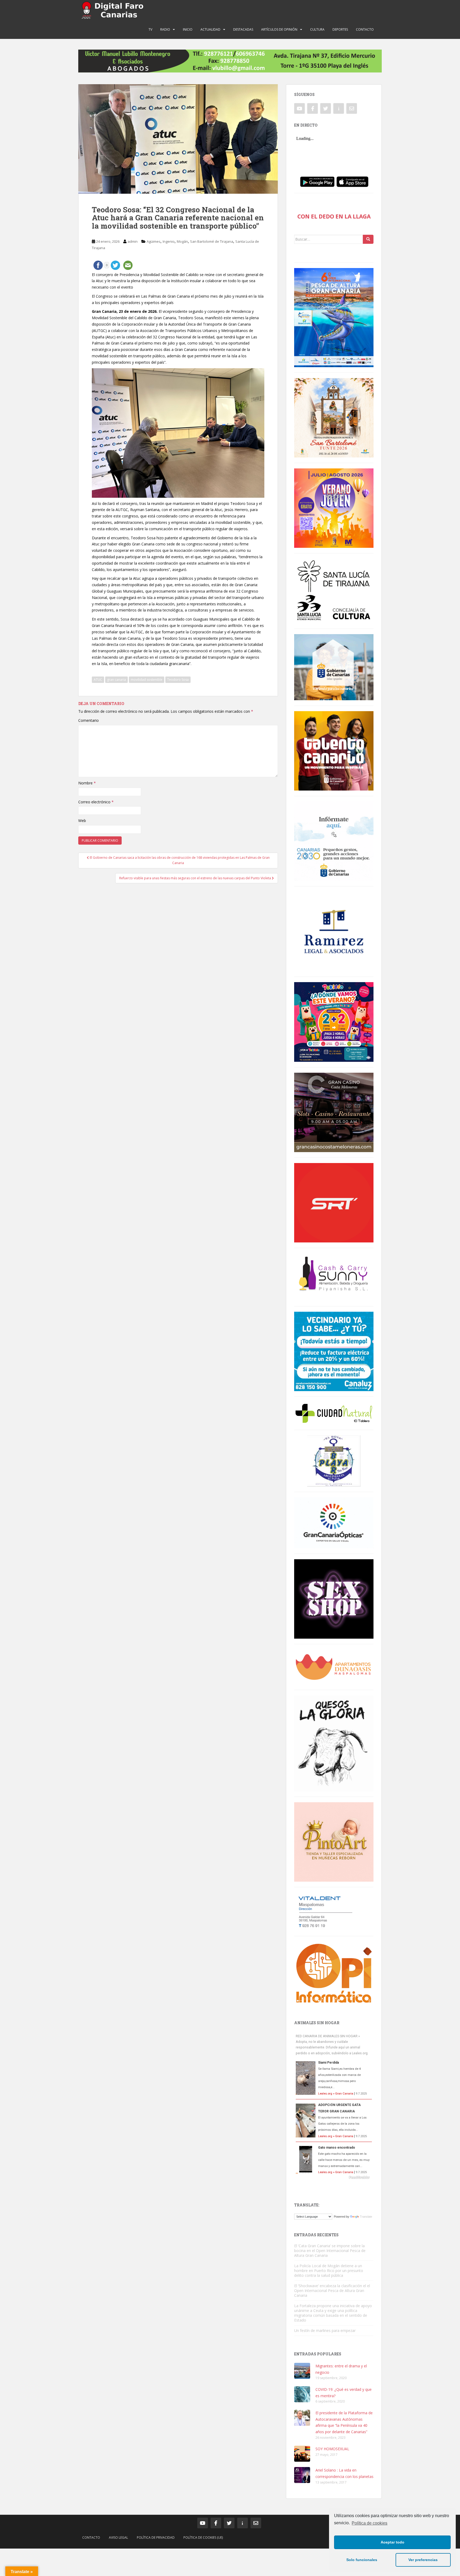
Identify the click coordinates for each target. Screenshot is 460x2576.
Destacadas (243, 29)
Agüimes (154, 241)
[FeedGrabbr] (334, 2177)
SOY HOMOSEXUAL (332, 2449)
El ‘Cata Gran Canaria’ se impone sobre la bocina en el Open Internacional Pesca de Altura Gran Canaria (330, 2251)
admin (133, 241)
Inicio (188, 29)
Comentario (89, 720)
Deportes (340, 29)
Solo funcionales (362, 2560)
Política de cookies (369, 2523)
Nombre (87, 783)
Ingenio (169, 241)
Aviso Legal (118, 2537)
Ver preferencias (423, 2560)
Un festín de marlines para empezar (325, 2330)
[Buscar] (368, 239)
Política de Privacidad (156, 2537)
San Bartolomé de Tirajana (212, 241)
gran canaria (116, 680)
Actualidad (210, 29)
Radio (165, 29)
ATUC (98, 680)
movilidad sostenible (147, 680)
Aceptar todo (393, 2542)
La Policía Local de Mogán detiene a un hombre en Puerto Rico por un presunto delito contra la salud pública (329, 2271)
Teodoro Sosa (178, 680)
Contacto (365, 29)
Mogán (182, 241)
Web (82, 821)
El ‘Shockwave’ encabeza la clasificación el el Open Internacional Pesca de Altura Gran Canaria (332, 2291)
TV (150, 29)
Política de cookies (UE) (203, 2537)
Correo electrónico (96, 802)
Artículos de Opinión (279, 29)
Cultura (317, 29)
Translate (366, 2217)
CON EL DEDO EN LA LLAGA (334, 216)
